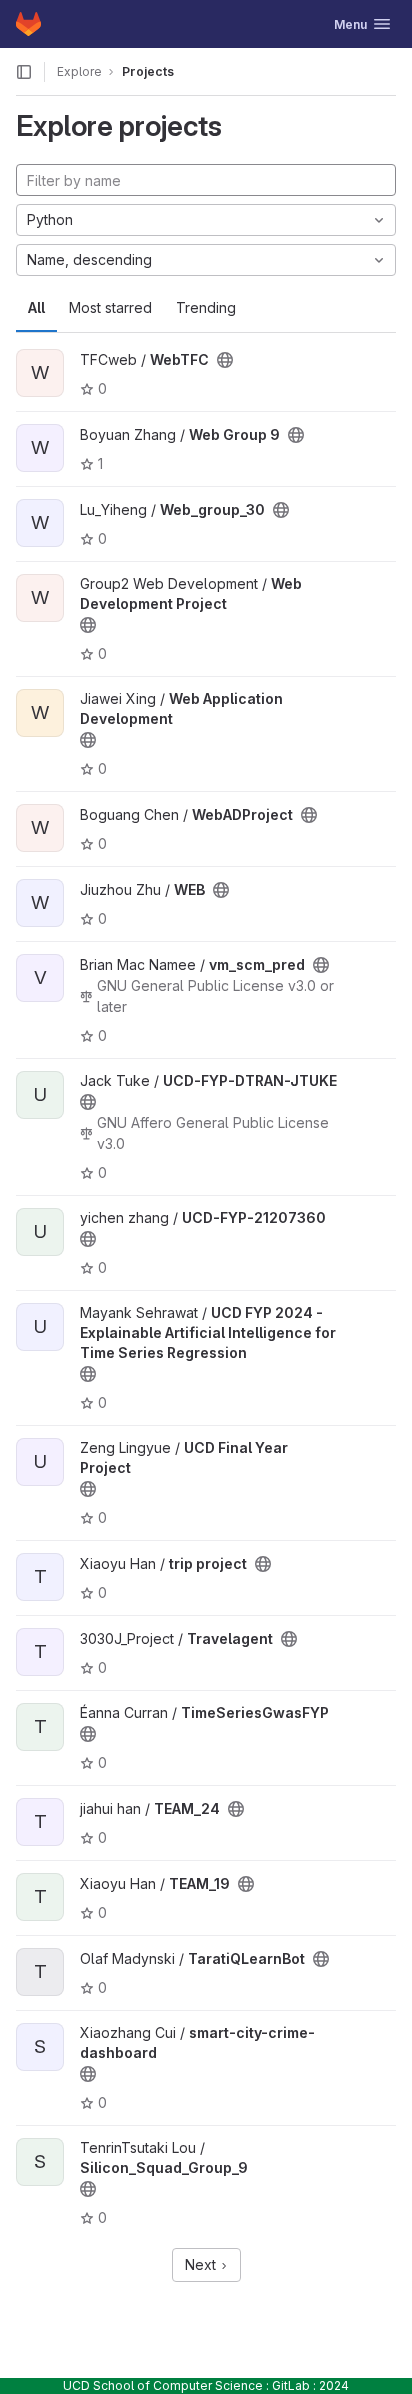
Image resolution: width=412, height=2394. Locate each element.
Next (202, 2264)
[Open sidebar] (24, 72)
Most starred (110, 307)
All (36, 307)
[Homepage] (28, 24)
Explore (79, 71)
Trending (206, 307)
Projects (148, 71)
